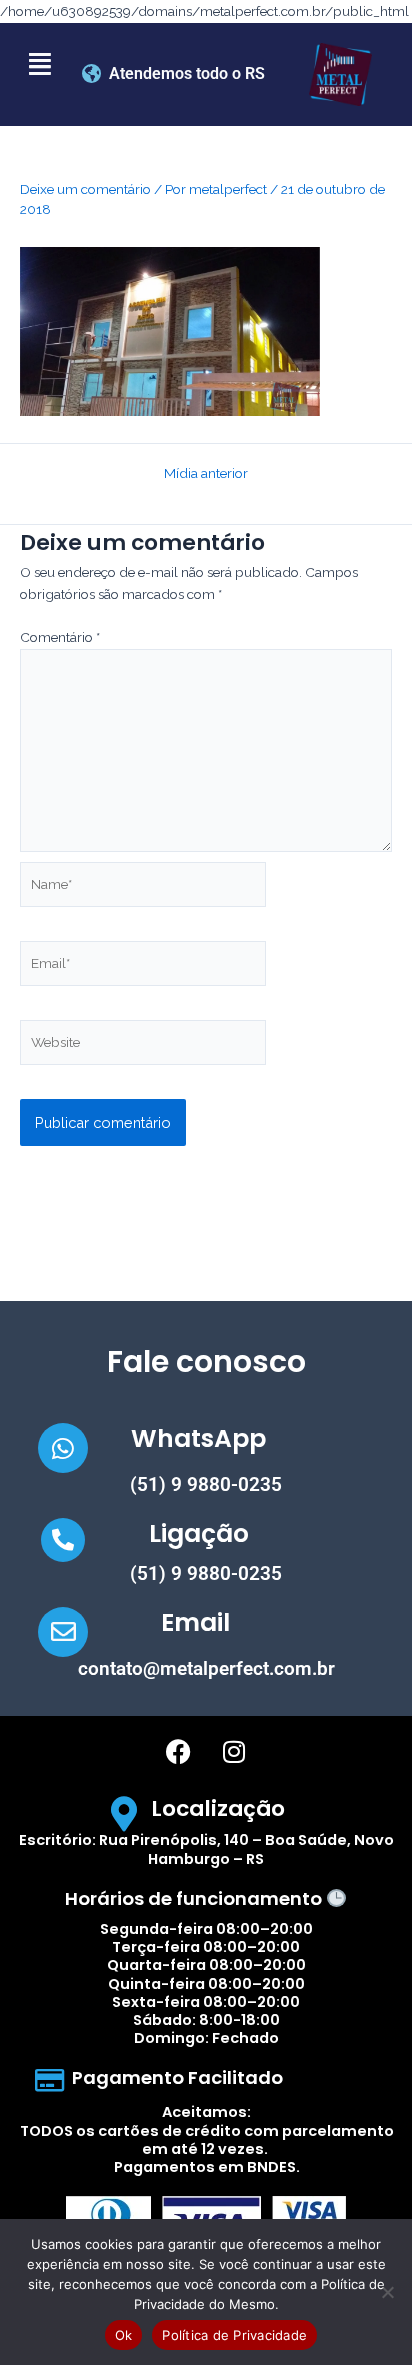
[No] (387, 2292)
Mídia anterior (206, 474)
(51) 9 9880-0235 (206, 1484)
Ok (124, 2335)
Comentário (60, 637)
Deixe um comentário (85, 189)
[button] (40, 64)
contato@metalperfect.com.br (206, 1668)
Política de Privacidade (234, 2335)
